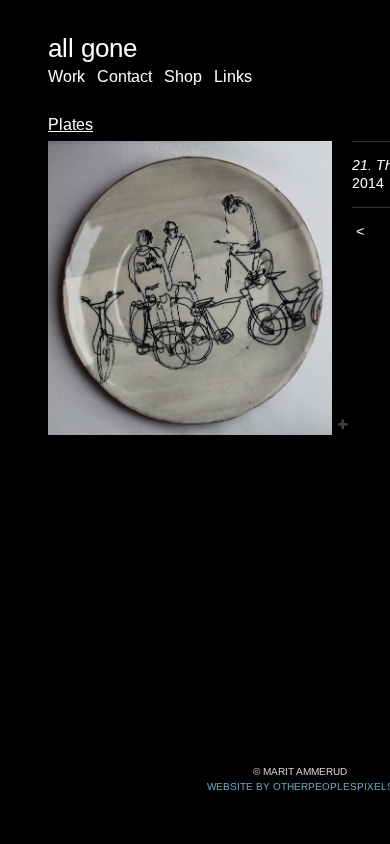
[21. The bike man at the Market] (190, 288)
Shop (183, 76)
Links (233, 76)
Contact (124, 76)
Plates (70, 124)
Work (66, 76)
